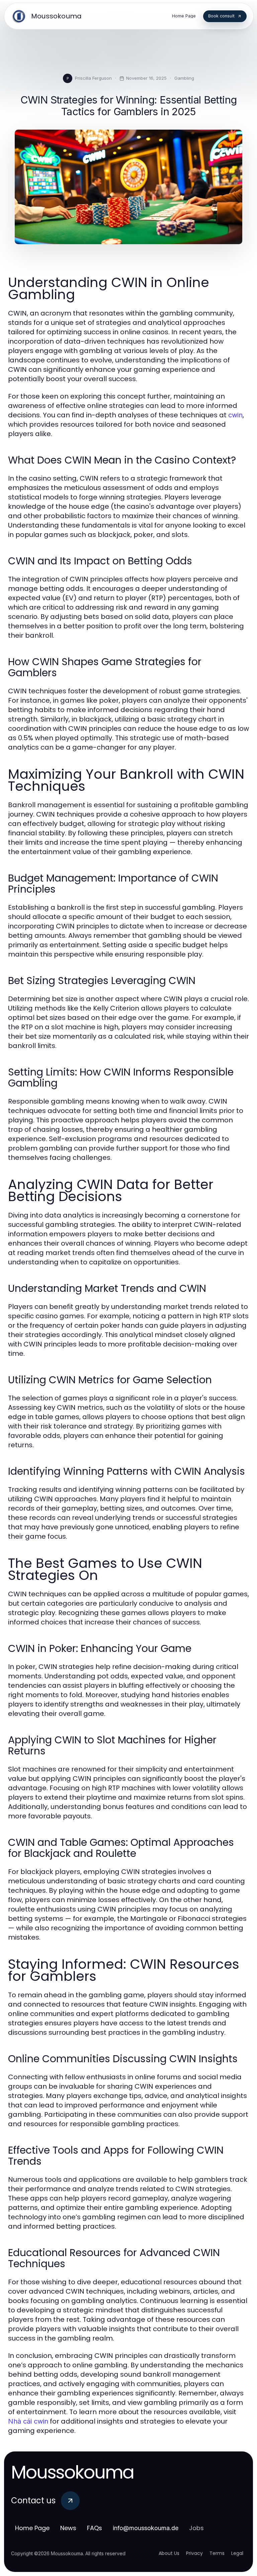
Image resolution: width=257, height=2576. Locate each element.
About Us (169, 2553)
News (68, 2528)
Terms (217, 2553)
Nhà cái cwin (28, 2421)
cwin (235, 415)
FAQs (95, 2528)
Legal (237, 2553)
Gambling (184, 78)
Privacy (194, 2553)
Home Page (32, 2528)
